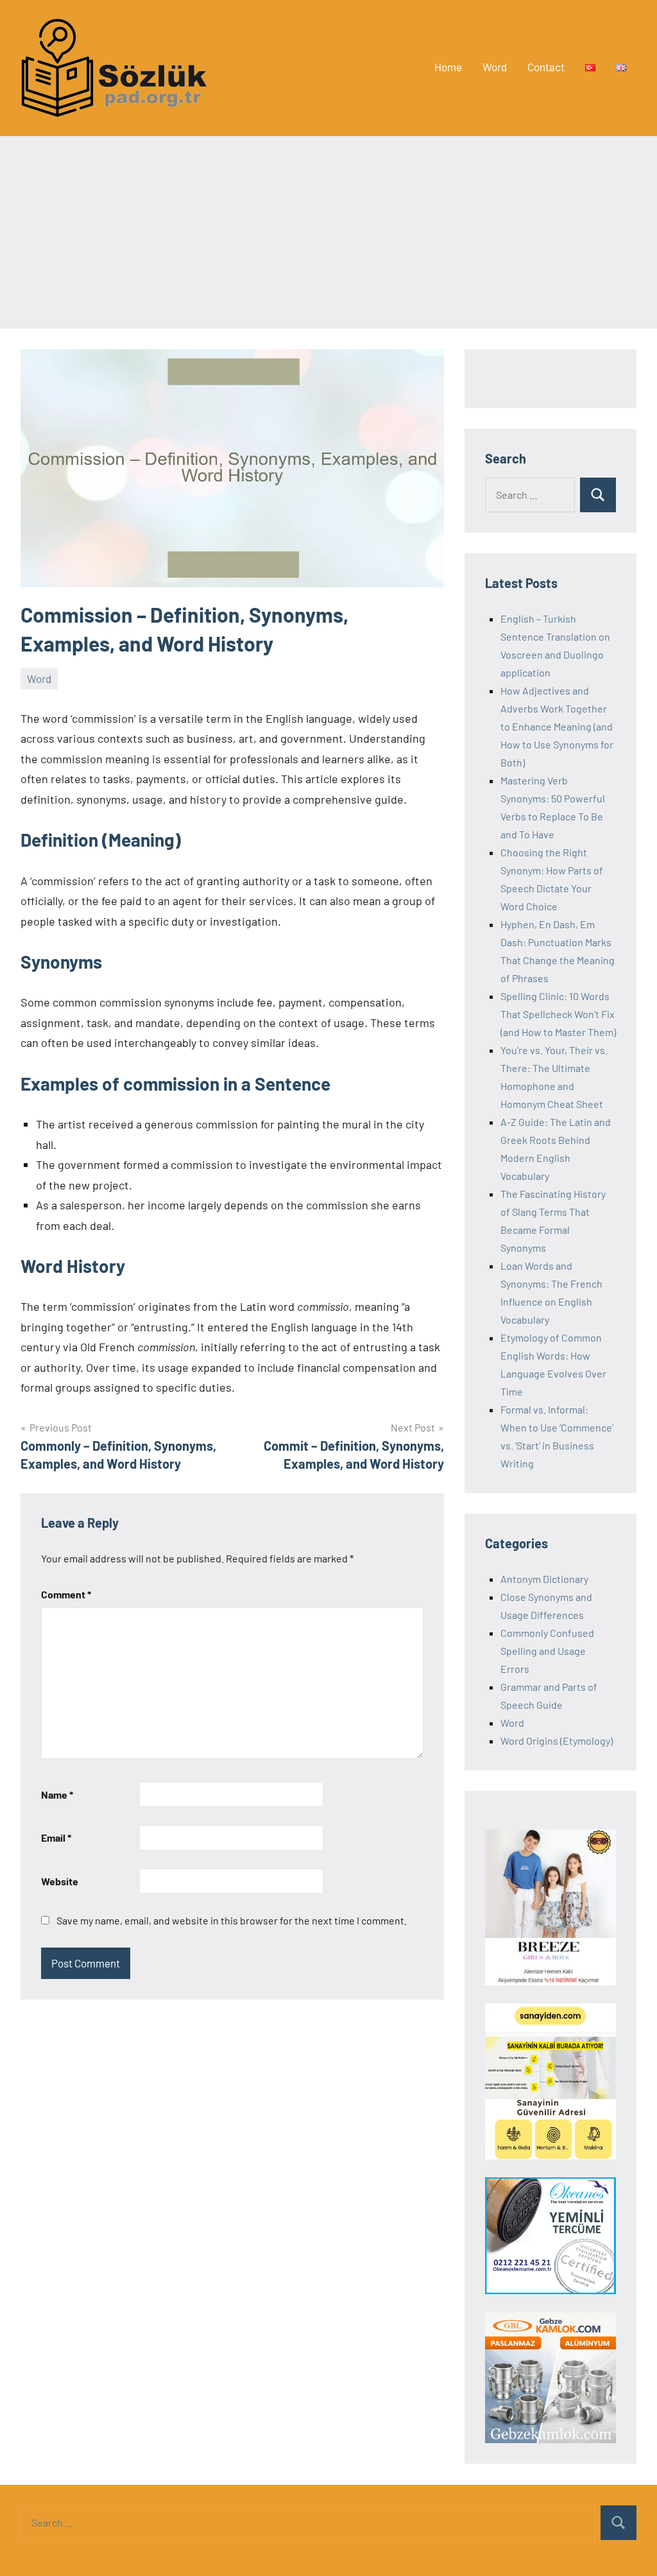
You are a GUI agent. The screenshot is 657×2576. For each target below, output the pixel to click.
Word (495, 67)
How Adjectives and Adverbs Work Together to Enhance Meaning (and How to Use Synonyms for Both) (557, 726)
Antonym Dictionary (544, 1579)
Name (57, 1794)
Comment (66, 1594)
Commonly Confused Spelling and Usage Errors (547, 1651)
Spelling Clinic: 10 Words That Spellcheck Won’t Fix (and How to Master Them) (558, 1014)
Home (448, 67)
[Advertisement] (328, 232)
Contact (546, 67)
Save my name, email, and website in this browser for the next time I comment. (232, 1920)
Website (60, 1881)
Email (56, 1837)
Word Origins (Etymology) (557, 1741)
